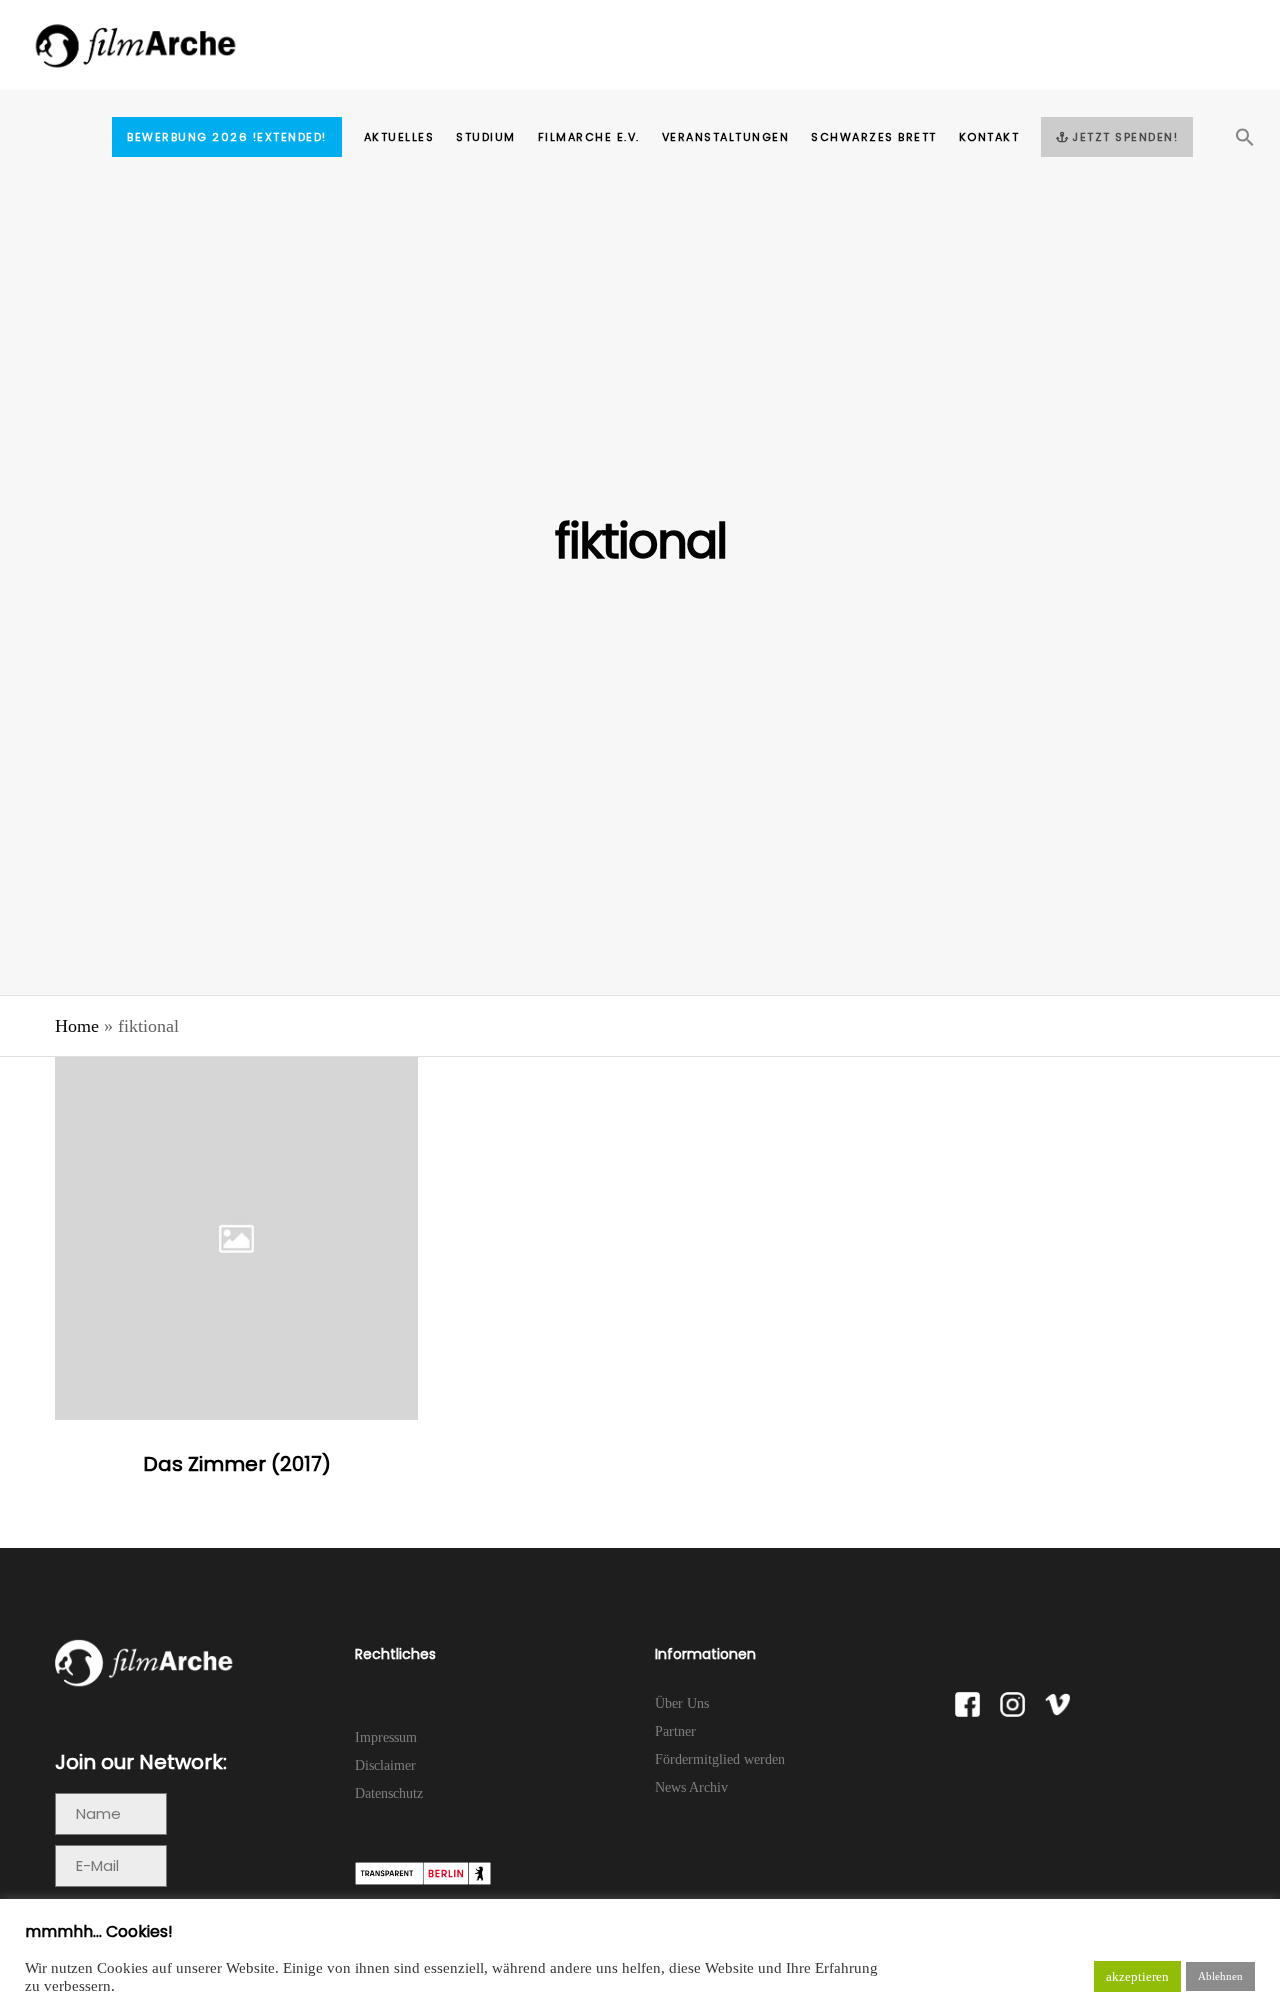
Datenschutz (389, 1793)
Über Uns (682, 1703)
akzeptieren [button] (1137, 1976)
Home (77, 1026)
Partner (675, 1731)
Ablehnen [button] (1220, 1976)
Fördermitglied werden (720, 1759)
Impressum (386, 1737)
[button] (1234, 143)
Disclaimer (385, 1765)
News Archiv (691, 1787)
